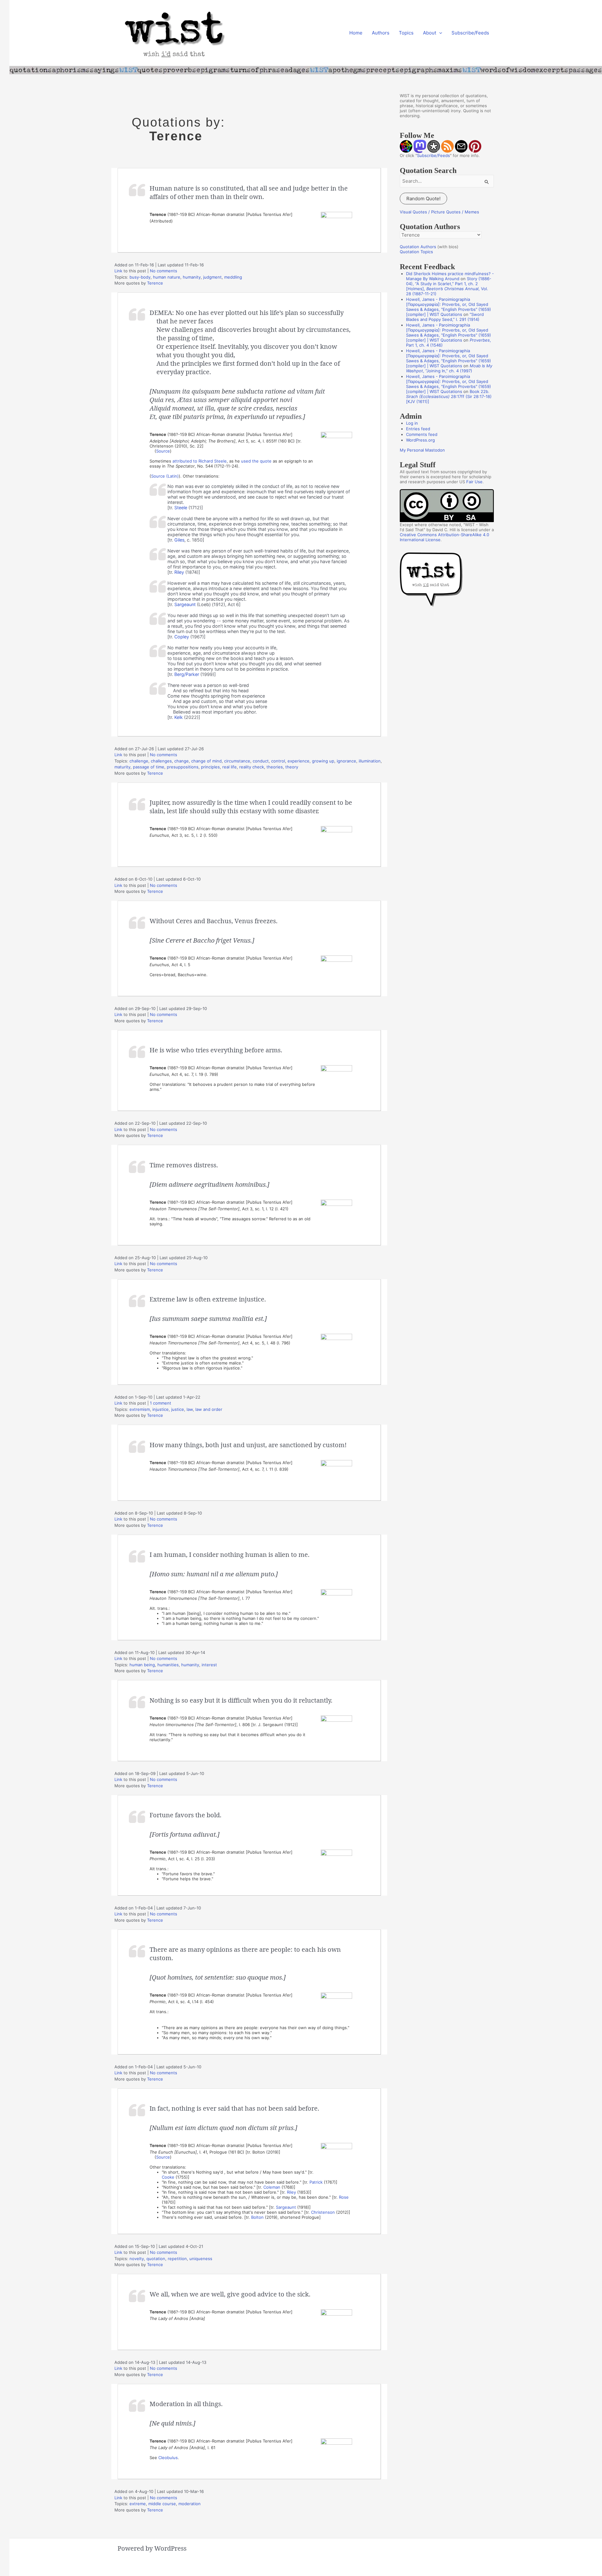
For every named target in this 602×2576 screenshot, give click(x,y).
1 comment (161, 1403)
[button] (439, 33)
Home (356, 33)
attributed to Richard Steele (200, 461)
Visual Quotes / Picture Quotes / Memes (439, 212)
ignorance (346, 761)
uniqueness (201, 2259)
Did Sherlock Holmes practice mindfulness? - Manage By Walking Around (450, 276)
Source (163, 451)
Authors (381, 33)
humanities (168, 1665)
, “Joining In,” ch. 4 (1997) (449, 368)
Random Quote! (423, 199)
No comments (164, 271)
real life (230, 767)
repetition (177, 2259)
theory (292, 767)
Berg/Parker (187, 674)
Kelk (179, 717)
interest (209, 1665)
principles (210, 767)
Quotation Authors (418, 247)
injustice (161, 1409)
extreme (138, 2504)
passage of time (149, 767)
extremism (140, 1409)
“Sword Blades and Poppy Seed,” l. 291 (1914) (445, 317)
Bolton (257, 2217)
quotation (156, 2259)
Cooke (168, 2177)
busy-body (140, 277)
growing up (323, 761)
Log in (412, 423)
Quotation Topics (416, 252)
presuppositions (183, 767)
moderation (190, 2504)
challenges (161, 761)
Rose (344, 2197)
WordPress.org (420, 440)
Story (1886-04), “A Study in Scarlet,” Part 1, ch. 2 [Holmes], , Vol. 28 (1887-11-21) (449, 286)
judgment (212, 277)
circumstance (237, 761)
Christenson (323, 2212)
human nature (167, 277)
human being (142, 1665)
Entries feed (418, 429)
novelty (137, 2259)
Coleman (272, 2187)
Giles (179, 540)
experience (298, 761)
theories (275, 767)
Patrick (316, 2182)
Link (118, 271)
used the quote (256, 461)
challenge (139, 761)
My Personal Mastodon (422, 450)
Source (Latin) (165, 476)
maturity (122, 767)
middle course (162, 2504)
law (190, 1409)
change (182, 761)
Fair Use (474, 482)
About (430, 33)
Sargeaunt (185, 604)
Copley (182, 637)
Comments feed (422, 434)
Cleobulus (168, 2458)
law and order (209, 1409)
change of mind (206, 761)
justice (178, 1409)
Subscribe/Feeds (470, 33)
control (278, 761)
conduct (261, 761)
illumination (370, 761)
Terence (155, 283)
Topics (406, 33)
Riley (179, 572)
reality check (252, 767)
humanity (192, 277)
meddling (233, 277)
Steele (181, 508)
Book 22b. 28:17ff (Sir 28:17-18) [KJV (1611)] (449, 396)
